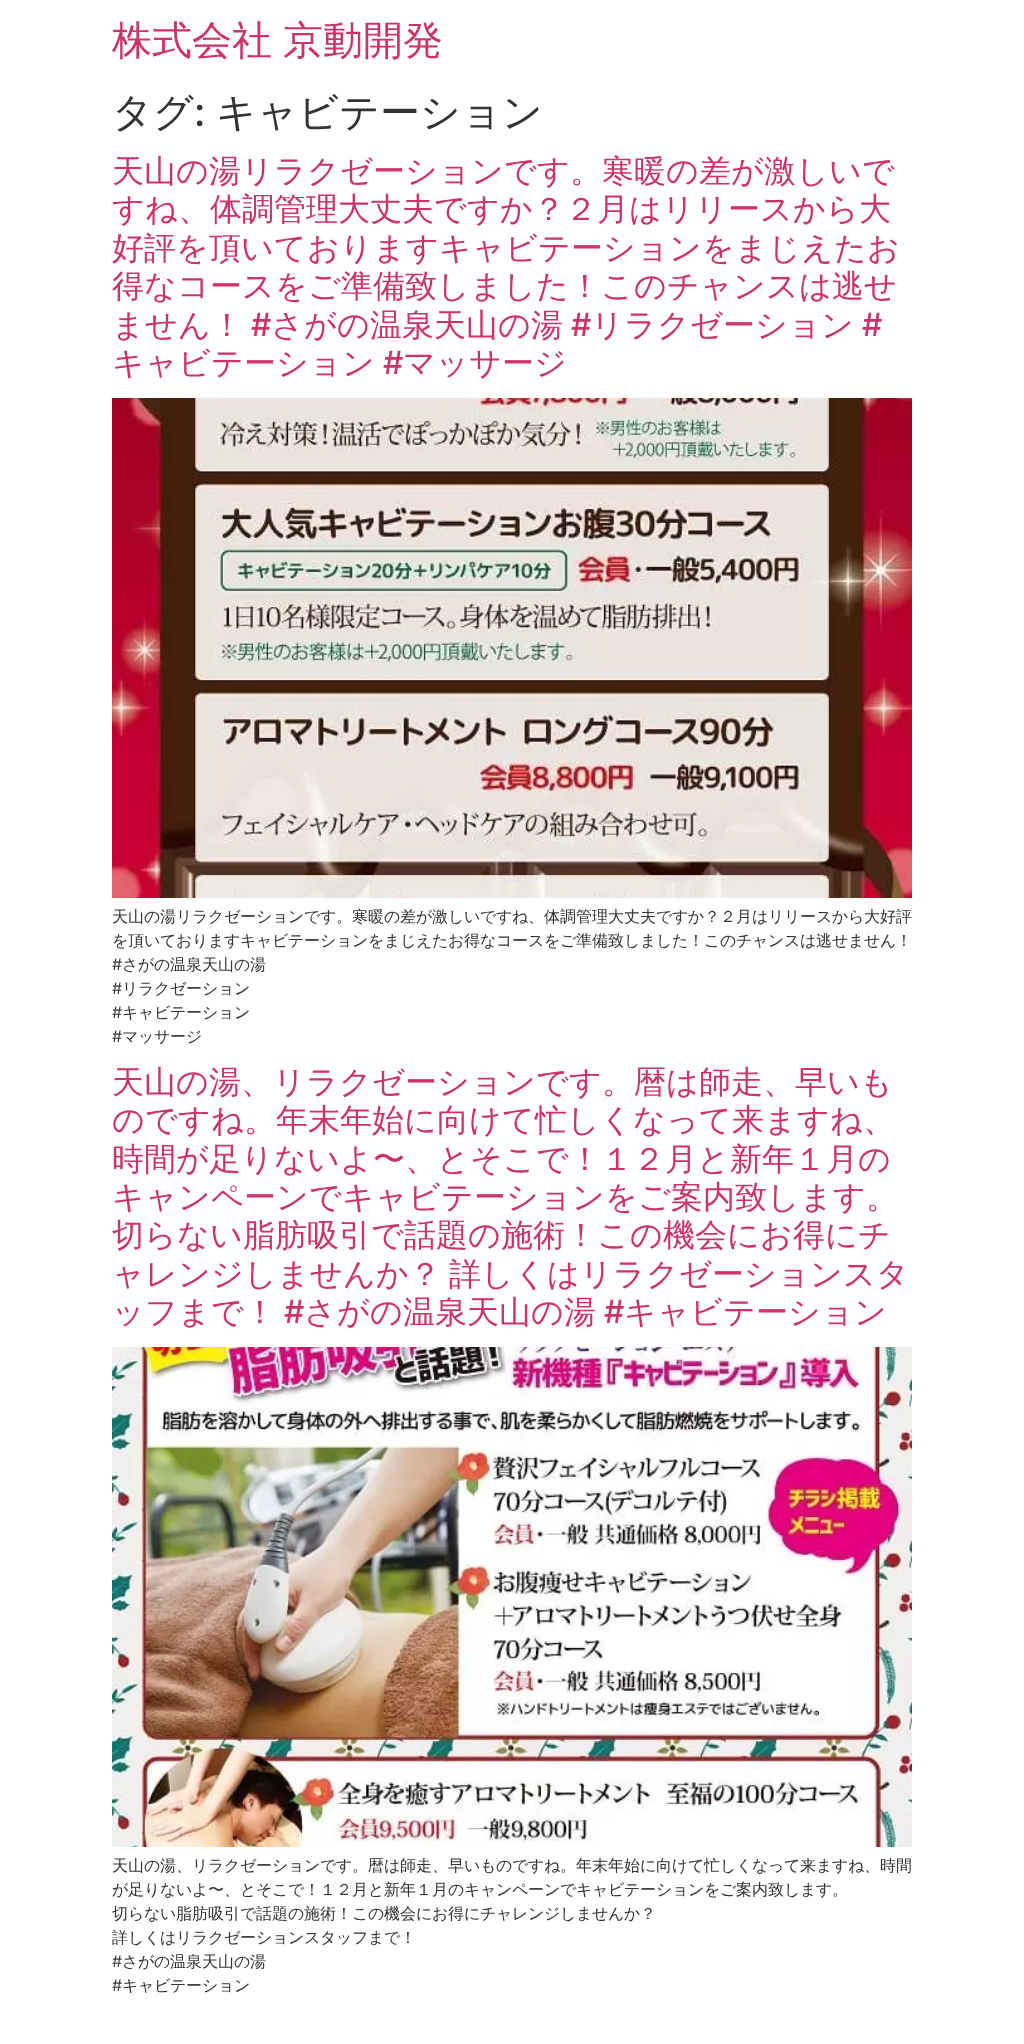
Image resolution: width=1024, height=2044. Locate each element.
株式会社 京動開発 (277, 39)
